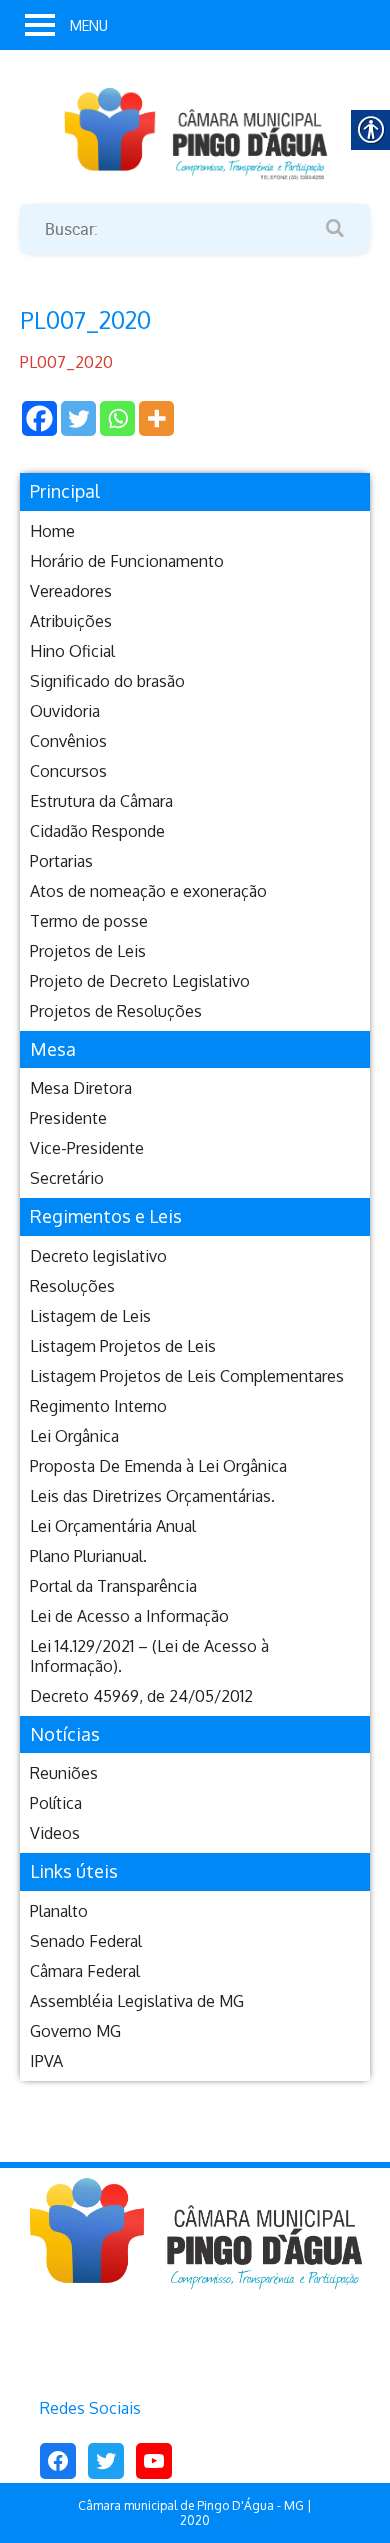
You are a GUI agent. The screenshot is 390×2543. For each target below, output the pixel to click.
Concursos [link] (68, 771)
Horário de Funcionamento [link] (127, 561)
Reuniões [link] (64, 1773)
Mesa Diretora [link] (81, 1088)
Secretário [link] (67, 1178)
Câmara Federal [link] (85, 1971)
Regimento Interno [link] (98, 1406)
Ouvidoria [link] (65, 711)
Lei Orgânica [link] (74, 1436)
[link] (195, 132)
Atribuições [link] (71, 621)
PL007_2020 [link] (66, 362)
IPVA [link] (46, 2061)
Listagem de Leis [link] (90, 1316)
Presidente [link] (68, 1118)
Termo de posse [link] (89, 921)
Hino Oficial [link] (72, 651)
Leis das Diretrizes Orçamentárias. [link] (152, 1496)
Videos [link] (55, 1833)
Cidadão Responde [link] (97, 831)
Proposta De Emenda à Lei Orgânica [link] (158, 1466)
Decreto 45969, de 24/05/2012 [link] (141, 1696)
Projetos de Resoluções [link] (116, 1011)
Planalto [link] (59, 1911)
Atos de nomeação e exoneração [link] (148, 891)
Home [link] (52, 531)
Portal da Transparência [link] (113, 1586)
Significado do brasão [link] (107, 681)
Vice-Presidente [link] (87, 1148)
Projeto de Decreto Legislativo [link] (140, 981)
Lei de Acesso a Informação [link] (129, 1616)
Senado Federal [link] (86, 1941)
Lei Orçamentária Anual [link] (113, 1526)
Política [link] (56, 1803)
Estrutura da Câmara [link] (101, 801)
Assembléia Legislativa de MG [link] (137, 2001)
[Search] (335, 229)
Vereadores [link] (71, 591)
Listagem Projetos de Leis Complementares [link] (187, 1376)
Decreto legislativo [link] (98, 1256)
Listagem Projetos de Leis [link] (123, 1346)
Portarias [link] (61, 861)
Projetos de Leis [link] (88, 951)
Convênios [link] (68, 741)
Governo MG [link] (75, 2031)
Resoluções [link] (72, 1286)
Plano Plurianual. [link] (88, 1556)
